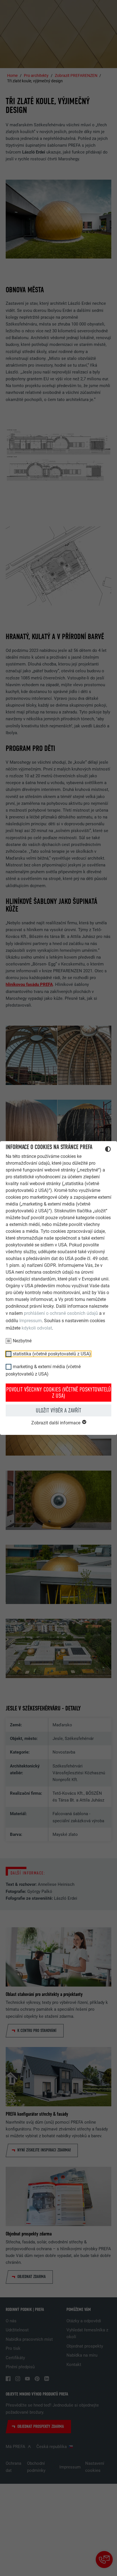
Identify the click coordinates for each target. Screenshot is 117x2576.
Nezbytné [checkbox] (22, 1341)
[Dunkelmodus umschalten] (108, 1150)
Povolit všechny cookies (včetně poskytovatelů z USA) (59, 1393)
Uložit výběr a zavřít (58, 1410)
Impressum (31, 1321)
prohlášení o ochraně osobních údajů (61, 1313)
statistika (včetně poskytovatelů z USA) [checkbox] (52, 1354)
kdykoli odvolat (37, 1328)
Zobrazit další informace (56, 1423)
